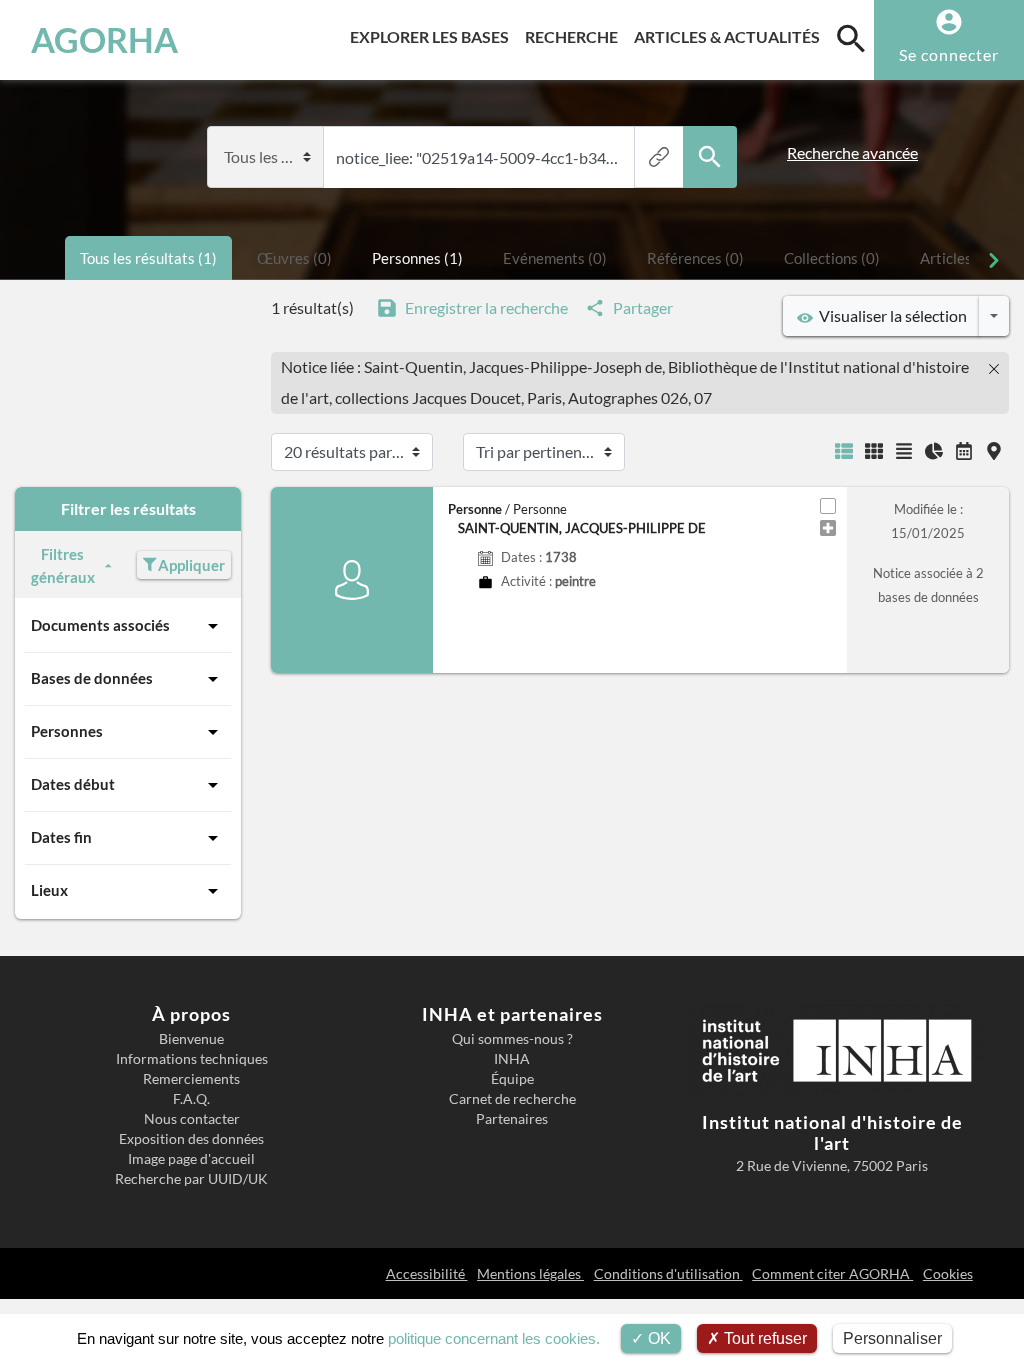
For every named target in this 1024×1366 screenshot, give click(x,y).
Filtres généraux (63, 565)
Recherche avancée (852, 153)
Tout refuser (763, 1338)
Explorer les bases (433, 36)
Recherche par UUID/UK (191, 1179)
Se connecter (949, 54)
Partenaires (512, 1119)
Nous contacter (192, 1119)
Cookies (948, 1273)
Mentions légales (530, 1273)
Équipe (512, 1079)
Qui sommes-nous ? (512, 1039)
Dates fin (61, 837)
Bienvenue (191, 1039)
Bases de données (92, 678)
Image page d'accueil (191, 1159)
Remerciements (191, 1079)
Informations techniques (192, 1059)
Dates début (73, 784)
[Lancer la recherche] (710, 157)
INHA (512, 1059)
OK (657, 1338)
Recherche (575, 36)
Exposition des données (191, 1139)
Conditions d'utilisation (668, 1273)
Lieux (49, 890)
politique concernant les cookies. (494, 1338)
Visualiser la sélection (890, 315)
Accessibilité (427, 1273)
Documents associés (100, 625)
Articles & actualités (731, 36)
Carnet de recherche (512, 1099)
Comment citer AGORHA (832, 1273)
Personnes (67, 731)
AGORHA (104, 40)
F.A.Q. (191, 1099)
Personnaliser (892, 1338)
